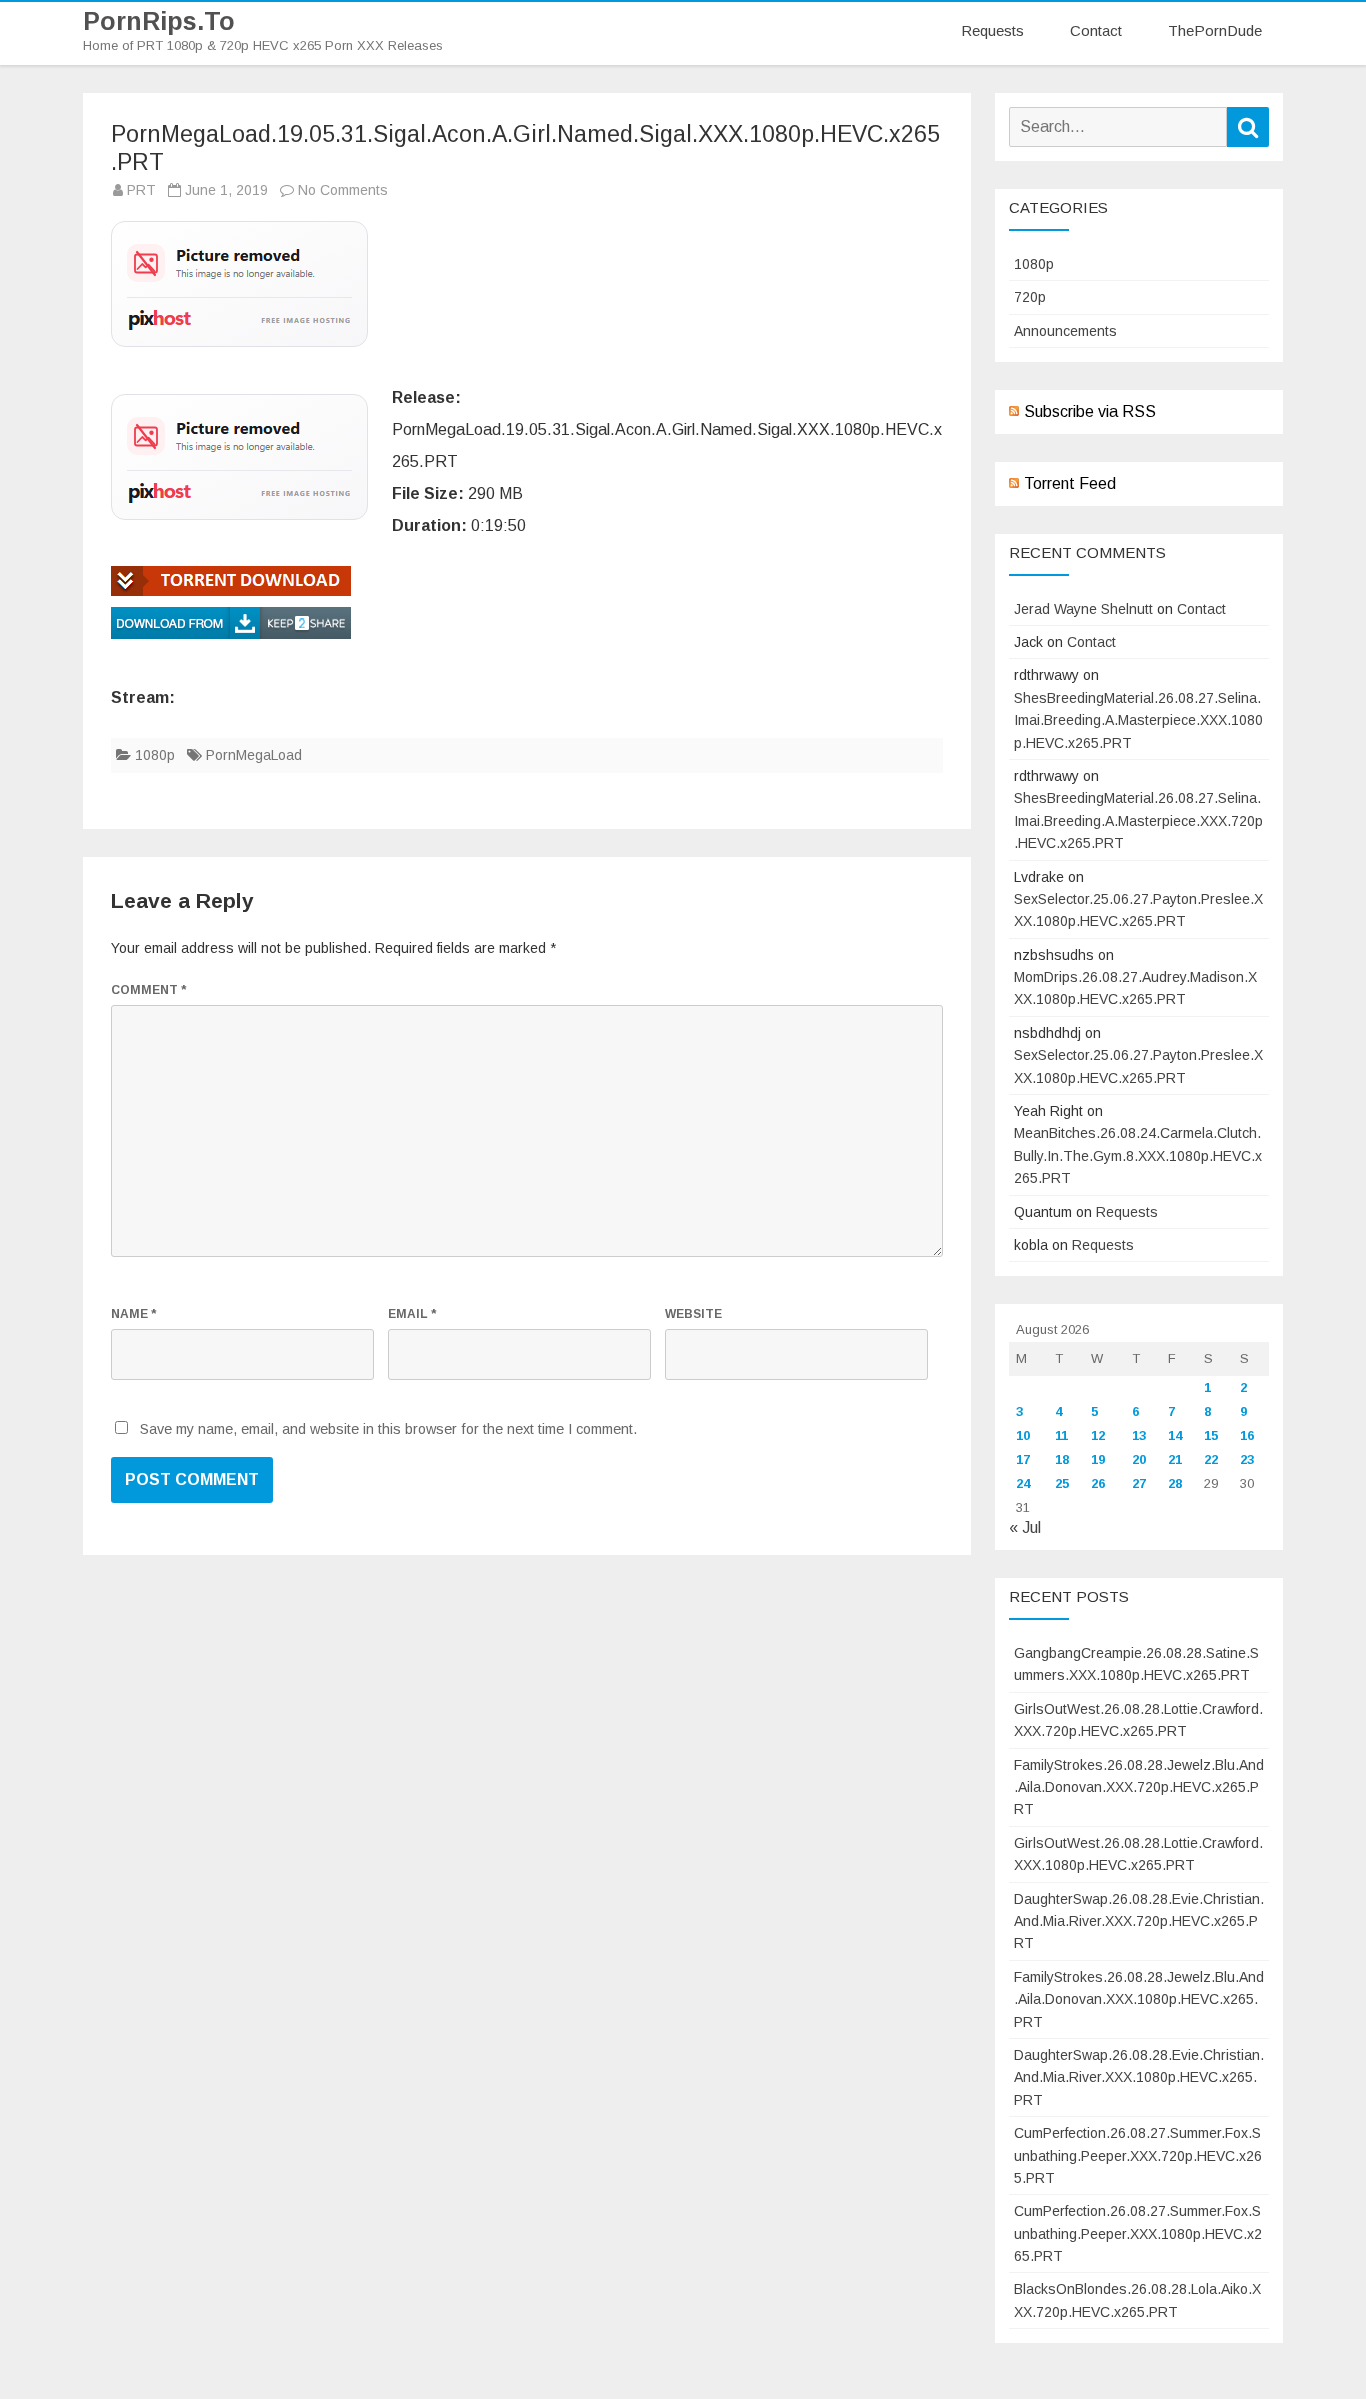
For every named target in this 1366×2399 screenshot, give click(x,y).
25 (1062, 1483)
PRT (141, 190)
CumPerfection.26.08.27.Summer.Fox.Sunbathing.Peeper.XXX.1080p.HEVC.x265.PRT (1138, 2233)
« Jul (1025, 1527)
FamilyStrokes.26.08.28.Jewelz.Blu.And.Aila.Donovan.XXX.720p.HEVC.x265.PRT (1139, 1787)
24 (1023, 1483)
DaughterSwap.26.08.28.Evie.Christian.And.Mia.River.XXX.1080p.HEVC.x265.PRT (1139, 2077)
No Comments (343, 190)
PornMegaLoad (254, 755)
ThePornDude (1215, 30)
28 (1175, 1483)
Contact (1096, 30)
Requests (992, 30)
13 (1139, 1435)
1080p (155, 755)
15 (1211, 1435)
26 (1098, 1483)
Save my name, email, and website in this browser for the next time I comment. (388, 1429)
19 (1098, 1459)
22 (1211, 1459)
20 (1139, 1459)
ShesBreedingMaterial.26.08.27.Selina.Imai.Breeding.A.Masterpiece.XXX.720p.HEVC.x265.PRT (1138, 820)
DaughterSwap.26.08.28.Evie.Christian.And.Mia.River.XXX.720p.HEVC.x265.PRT (1139, 1921)
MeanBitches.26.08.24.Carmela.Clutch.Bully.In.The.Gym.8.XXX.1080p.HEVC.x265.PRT (1138, 1155)
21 (1175, 1459)
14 (1175, 1435)
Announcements (1065, 331)
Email (412, 1314)
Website (693, 1314)
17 (1023, 1459)
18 (1062, 1459)
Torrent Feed (1070, 483)
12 (1098, 1435)
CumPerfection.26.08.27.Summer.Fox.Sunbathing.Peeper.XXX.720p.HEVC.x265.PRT (1138, 2155)
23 (1247, 1459)
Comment (148, 990)
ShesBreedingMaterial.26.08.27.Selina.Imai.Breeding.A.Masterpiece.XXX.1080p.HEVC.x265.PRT (1138, 720)
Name (133, 1314)
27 (1139, 1483)
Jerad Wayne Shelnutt (1083, 609)
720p (1030, 297)
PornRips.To (159, 21)
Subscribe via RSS (1090, 411)
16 (1247, 1435)
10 (1023, 1435)
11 (1061, 1435)
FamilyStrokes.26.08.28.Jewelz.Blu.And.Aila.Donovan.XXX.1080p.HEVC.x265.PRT (1139, 1999)
